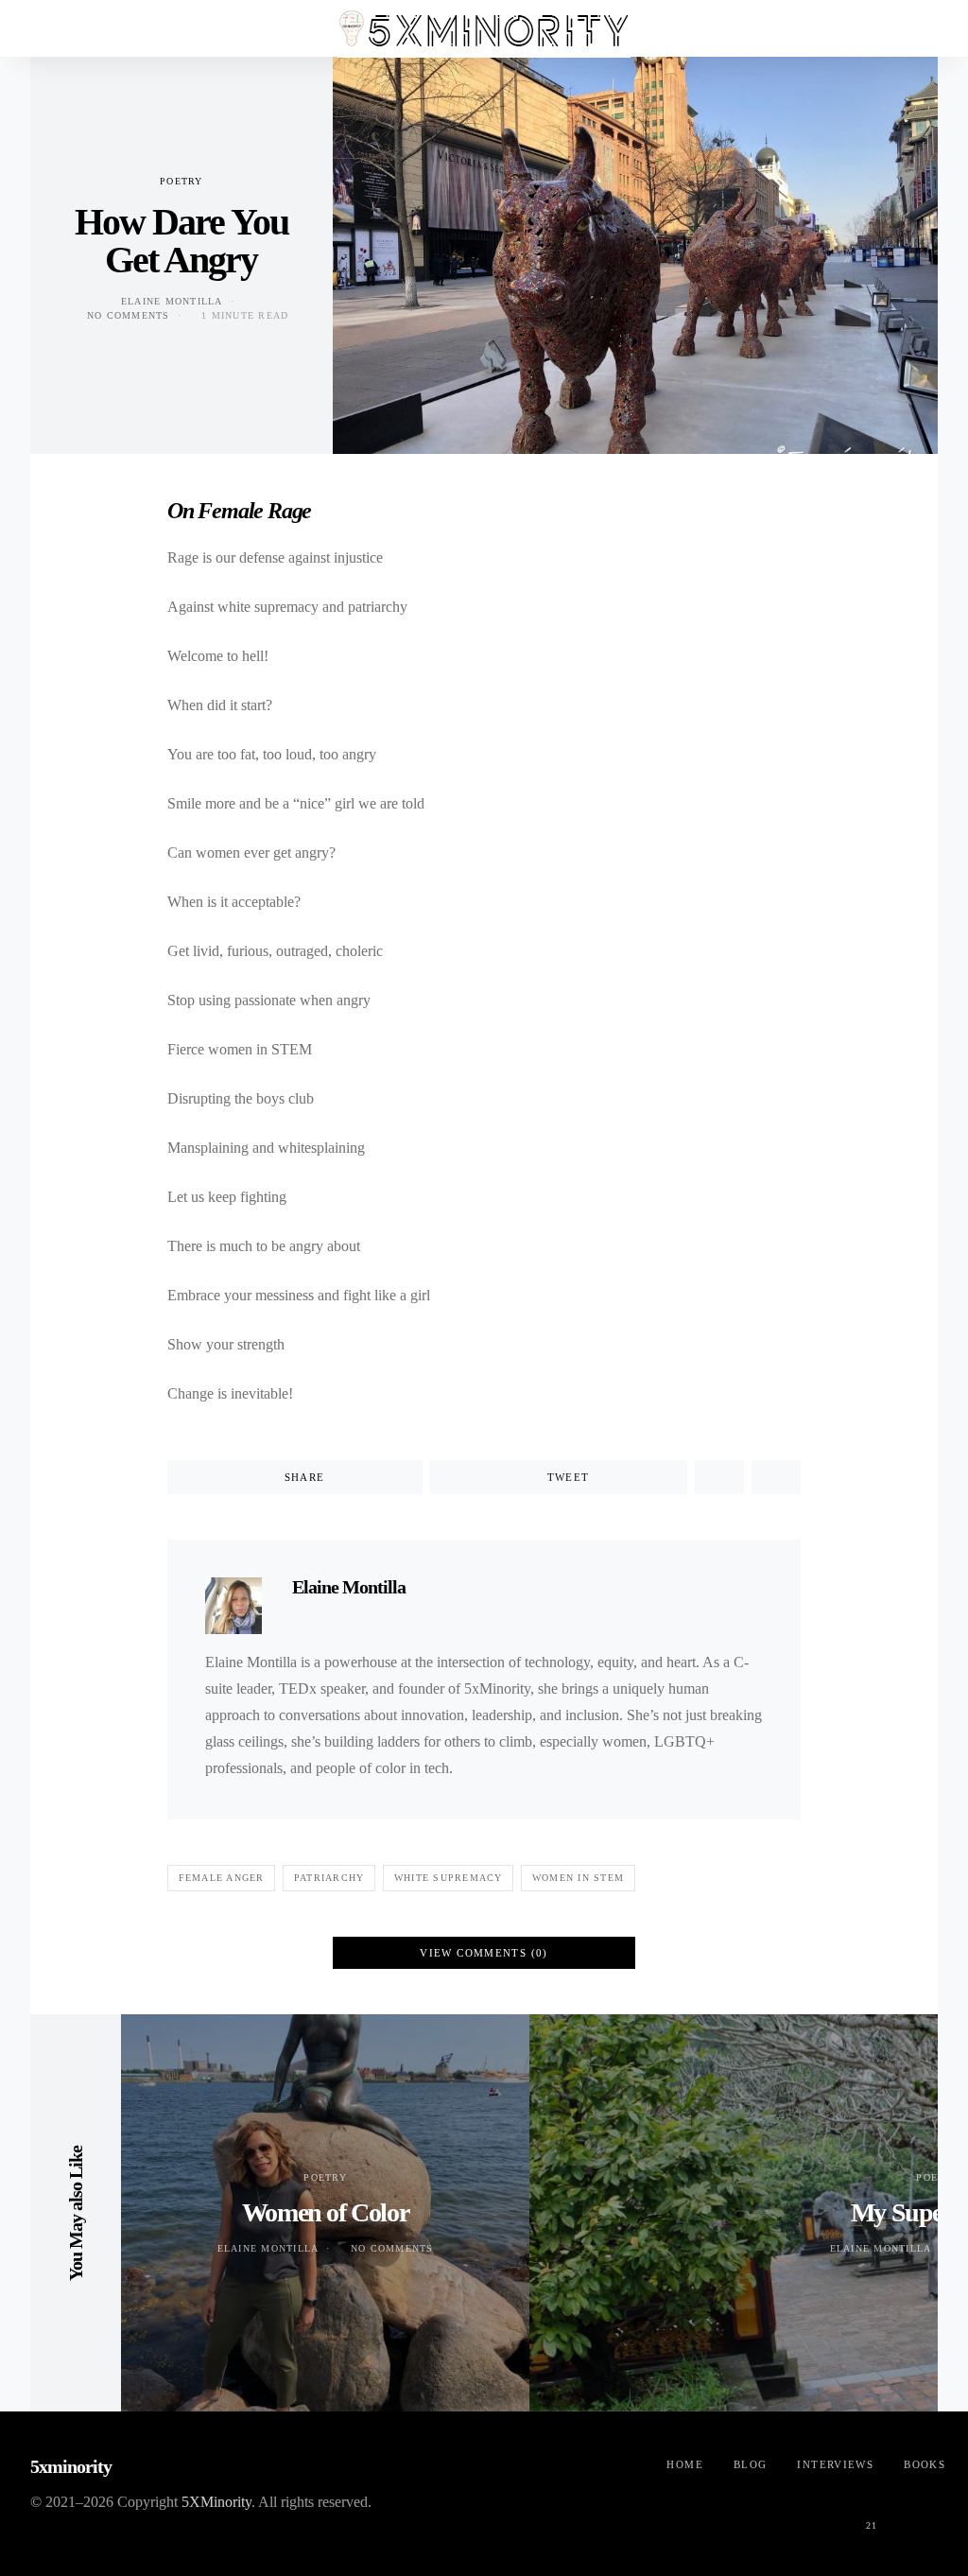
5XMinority (216, 2502)
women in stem (578, 1878)
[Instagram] (826, 2515)
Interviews (835, 2464)
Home (685, 2464)
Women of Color (325, 2212)
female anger (222, 1878)
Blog (751, 2464)
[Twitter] (781, 2515)
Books (925, 2464)
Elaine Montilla (172, 301)
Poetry (181, 181)
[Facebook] (735, 2515)
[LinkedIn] (917, 2515)
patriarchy (329, 1878)
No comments (129, 315)
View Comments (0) (484, 1953)
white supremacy (449, 1878)
